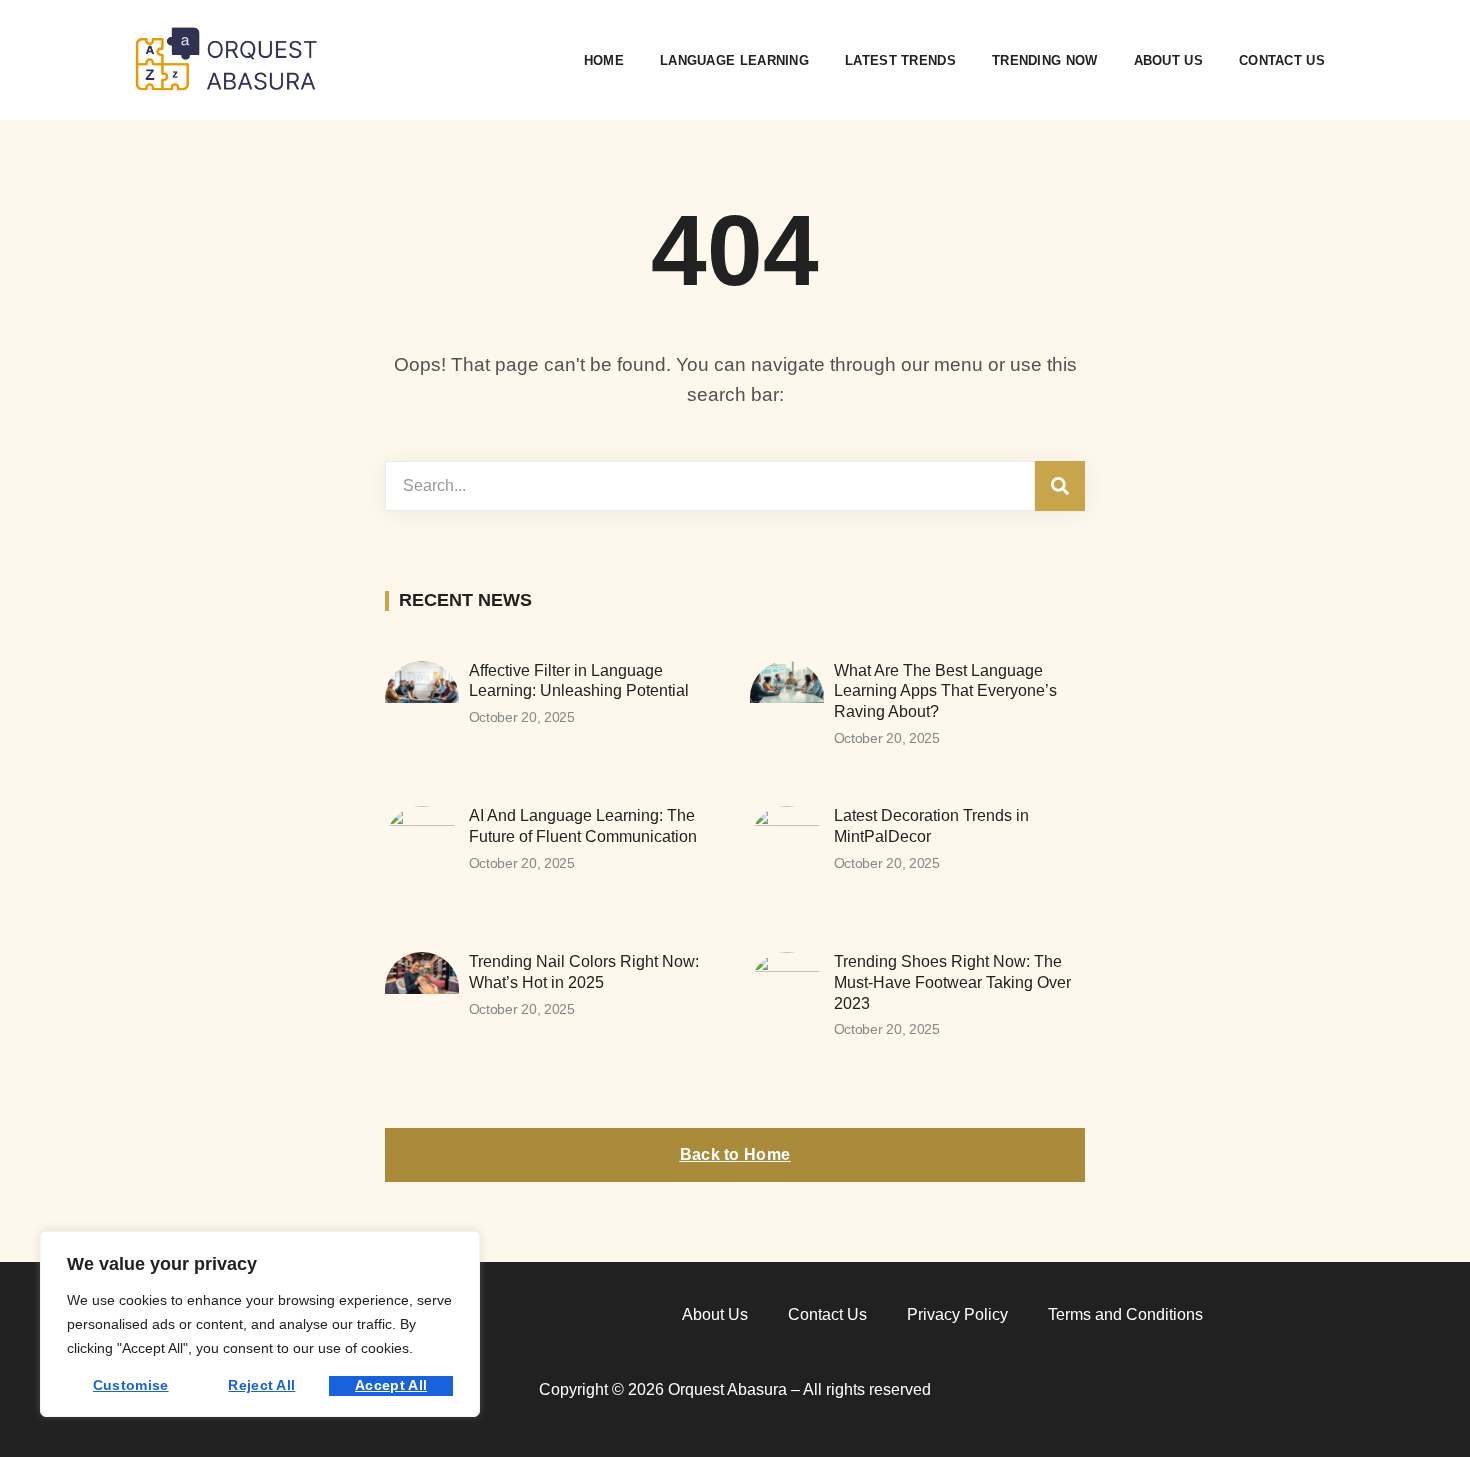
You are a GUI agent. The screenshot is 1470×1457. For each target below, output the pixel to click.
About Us (1168, 60)
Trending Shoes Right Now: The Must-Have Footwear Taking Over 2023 (952, 982)
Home (604, 60)
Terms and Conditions (1125, 1314)
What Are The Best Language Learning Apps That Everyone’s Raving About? (945, 691)
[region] (260, 1324)
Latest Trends (900, 60)
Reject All (261, 1385)
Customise (131, 1385)
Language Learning (734, 60)
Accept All (391, 1385)
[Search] (1060, 486)
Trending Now (1045, 60)
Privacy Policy (957, 1314)
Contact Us (1282, 60)
